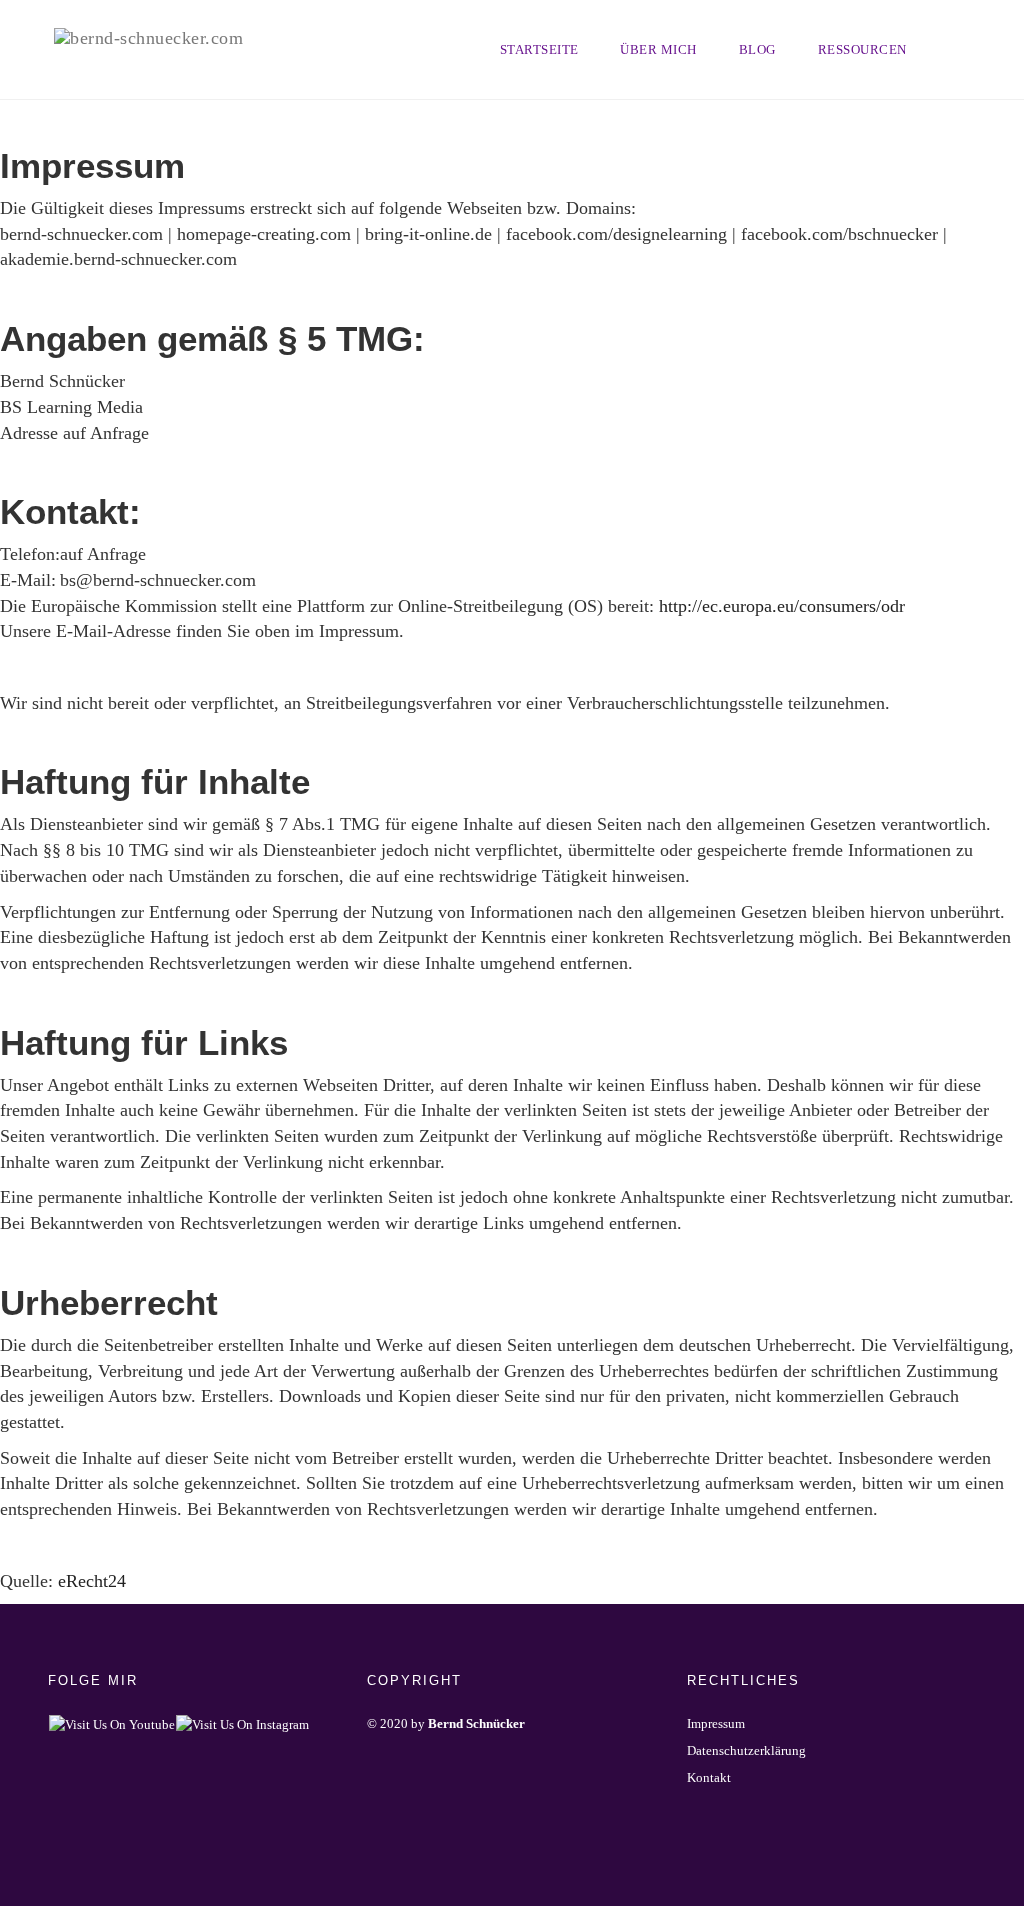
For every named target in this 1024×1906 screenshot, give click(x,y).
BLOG (757, 49)
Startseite (539, 49)
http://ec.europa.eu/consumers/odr (782, 606)
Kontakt (709, 1777)
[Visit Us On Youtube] (111, 1723)
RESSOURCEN (862, 49)
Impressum (716, 1723)
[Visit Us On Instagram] (242, 1723)
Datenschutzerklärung (746, 1750)
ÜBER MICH (658, 49)
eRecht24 (92, 1581)
